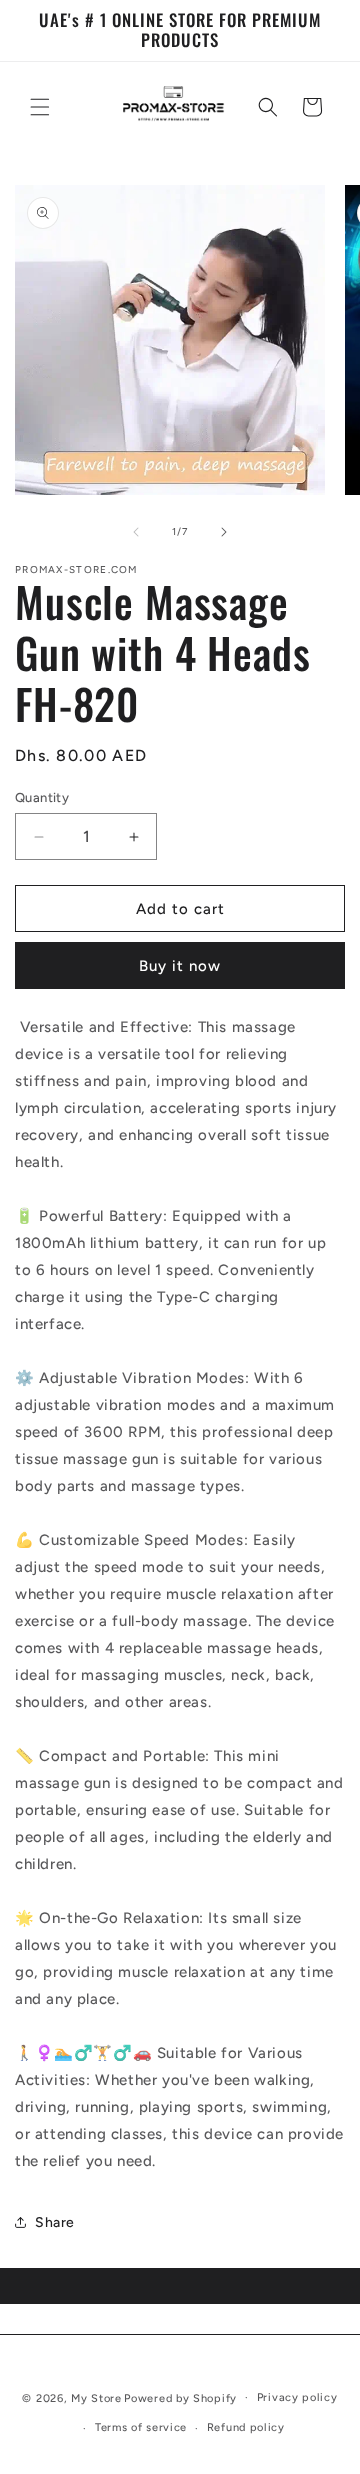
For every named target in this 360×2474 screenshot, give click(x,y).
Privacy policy (297, 2397)
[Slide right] (224, 532)
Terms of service (141, 2427)
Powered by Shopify (180, 2397)
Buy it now (180, 966)
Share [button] (55, 2222)
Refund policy (246, 2427)
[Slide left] (136, 532)
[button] (40, 107)
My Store (96, 2397)
